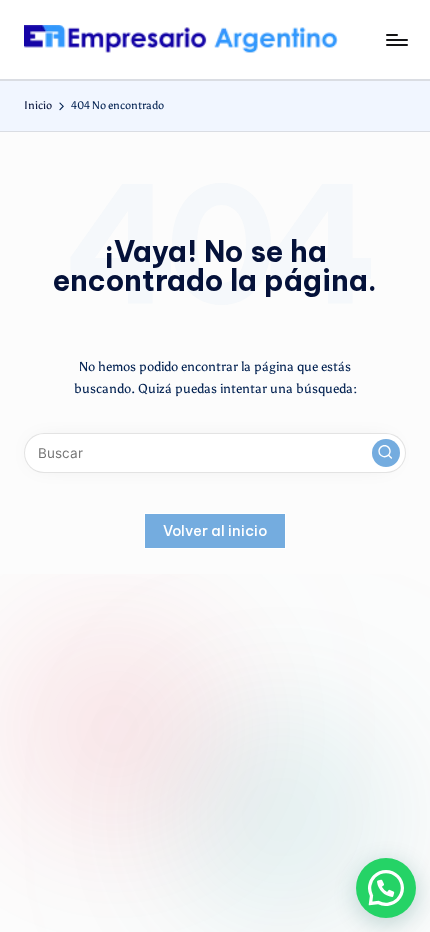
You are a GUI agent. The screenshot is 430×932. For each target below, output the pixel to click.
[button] (386, 453)
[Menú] (396, 39)
